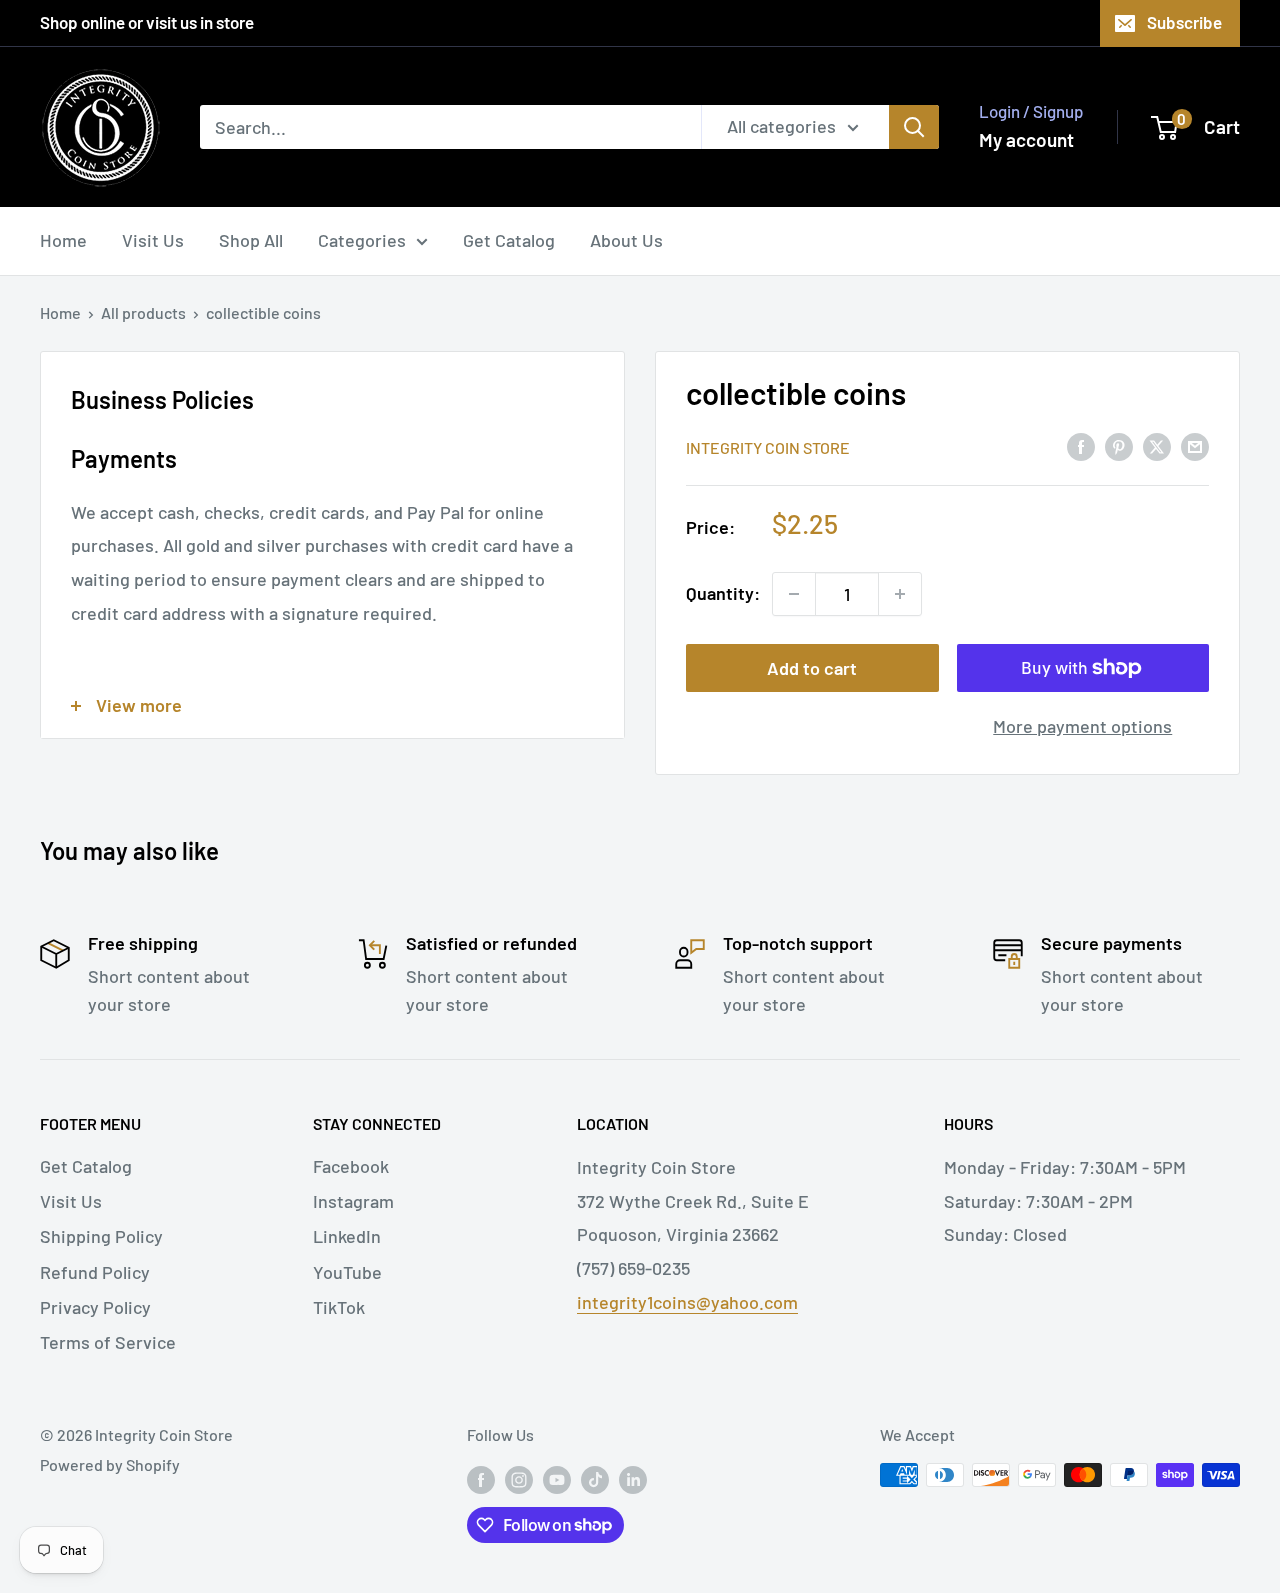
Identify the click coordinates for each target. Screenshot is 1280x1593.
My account (1026, 139)
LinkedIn (347, 1236)
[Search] (914, 127)
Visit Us (153, 240)
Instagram (353, 1201)
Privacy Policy (95, 1307)
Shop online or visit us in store (147, 22)
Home (63, 240)
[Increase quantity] (900, 594)
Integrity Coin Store (768, 447)
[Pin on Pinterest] (1119, 446)
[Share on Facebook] (1081, 446)
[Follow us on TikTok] (595, 1478)
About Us (626, 240)
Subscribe (1184, 22)
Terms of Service (108, 1342)
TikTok (339, 1307)
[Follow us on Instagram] (519, 1478)
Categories (362, 240)
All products (143, 312)
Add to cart (812, 668)
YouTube (347, 1272)
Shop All (251, 240)
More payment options (1082, 726)
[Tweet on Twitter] (1157, 446)
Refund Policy (95, 1272)
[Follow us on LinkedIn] (633, 1478)
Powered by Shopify (110, 1464)
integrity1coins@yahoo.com (687, 1302)
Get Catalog (509, 240)
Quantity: (723, 593)
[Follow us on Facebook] (481, 1478)
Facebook (351, 1166)
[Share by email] (1195, 446)
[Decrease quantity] (794, 594)
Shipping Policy (101, 1236)
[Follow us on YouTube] (557, 1478)
